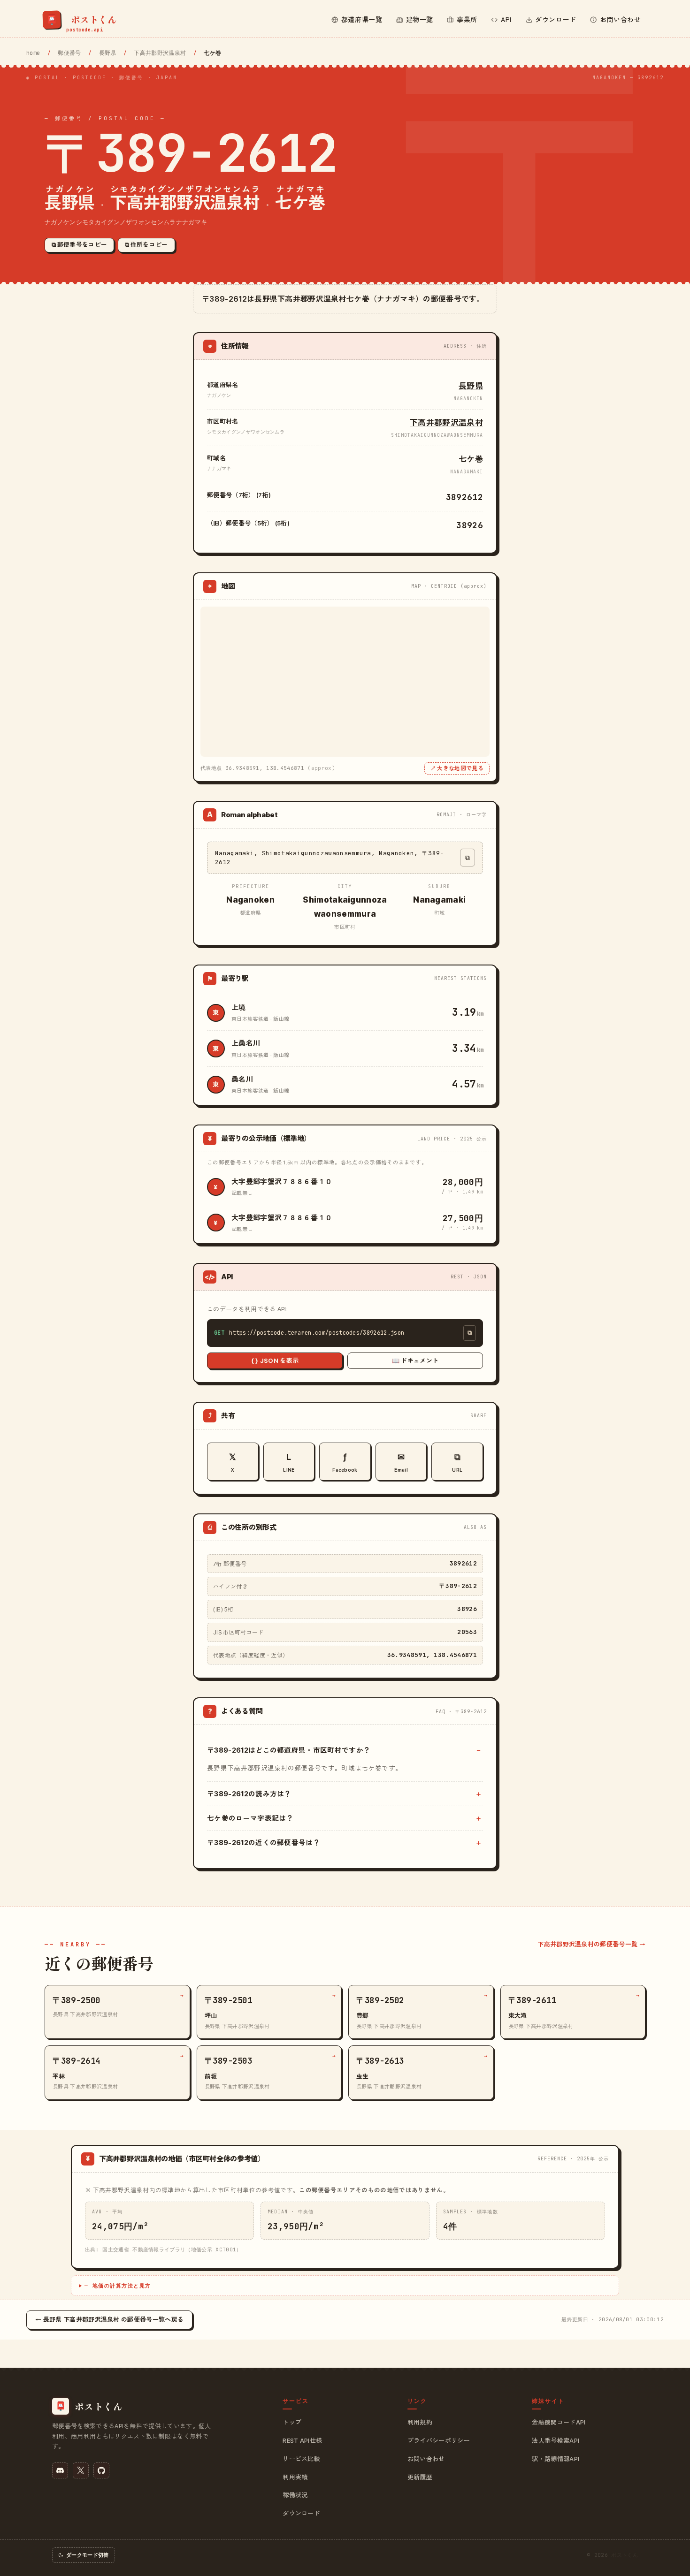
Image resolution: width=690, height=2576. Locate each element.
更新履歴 (420, 2477)
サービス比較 (301, 2459)
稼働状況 (295, 2495)
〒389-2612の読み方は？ (249, 1794)
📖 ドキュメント (415, 1360)
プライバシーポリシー (439, 2440)
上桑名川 (246, 1043)
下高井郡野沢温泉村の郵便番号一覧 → (591, 1944)
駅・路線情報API (556, 2459)
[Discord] (60, 2470)
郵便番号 (69, 53)
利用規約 (420, 2422)
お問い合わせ (426, 2459)
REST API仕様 (302, 2440)
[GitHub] (101, 2470)
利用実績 (295, 2477)
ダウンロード (301, 2513)
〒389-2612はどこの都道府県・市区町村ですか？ (289, 1750)
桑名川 (242, 1079)
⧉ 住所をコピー (146, 245)
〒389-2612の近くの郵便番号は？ (264, 1843)
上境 (239, 1007)
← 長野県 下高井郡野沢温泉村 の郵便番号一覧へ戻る (109, 2319)
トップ (292, 2422)
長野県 (108, 53)
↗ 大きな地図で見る (457, 768)
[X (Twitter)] (81, 2470)
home (33, 53)
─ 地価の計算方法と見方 (118, 2286)
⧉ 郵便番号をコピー (79, 245)
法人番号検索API (556, 2440)
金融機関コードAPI (559, 2422)
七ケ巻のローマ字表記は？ (250, 1818)
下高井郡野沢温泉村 (160, 53)
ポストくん (625, 2555)
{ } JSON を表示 (275, 1360)
